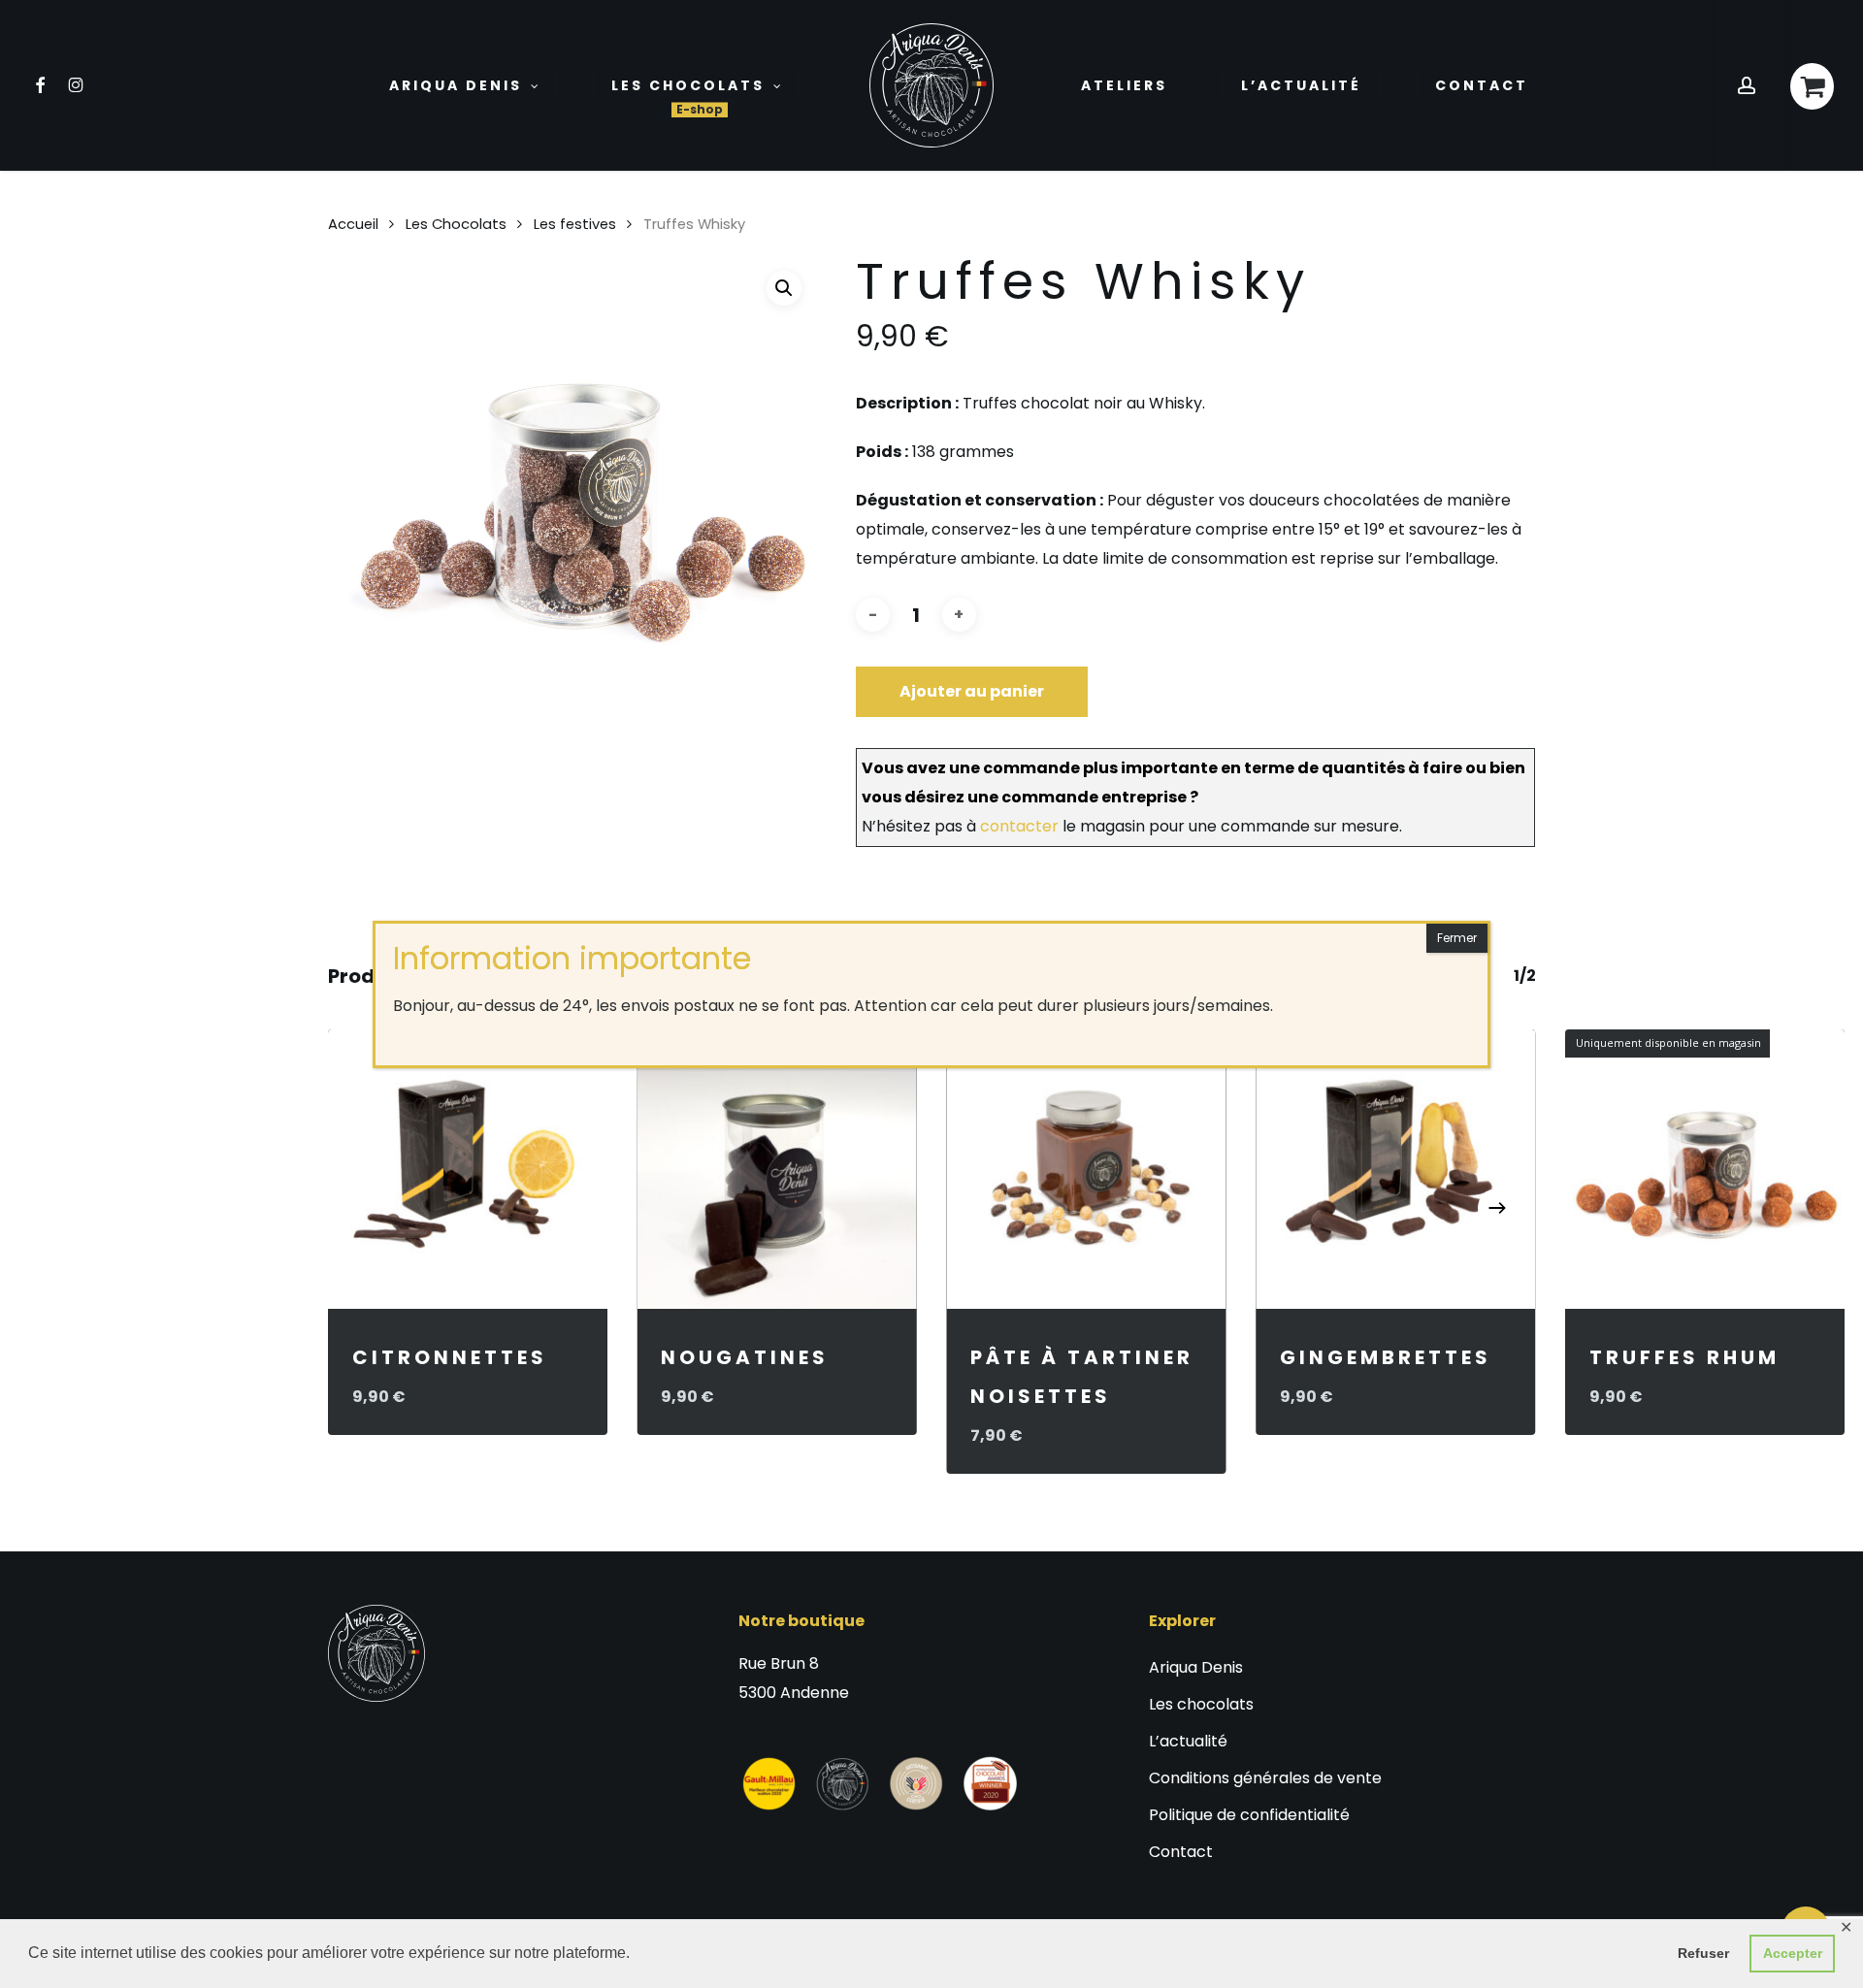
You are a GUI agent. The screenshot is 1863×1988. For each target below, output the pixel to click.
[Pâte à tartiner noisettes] (1086, 1170)
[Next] (1497, 1208)
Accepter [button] (1793, 1953)
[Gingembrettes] (1396, 1170)
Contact (1181, 1852)
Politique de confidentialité (1249, 1815)
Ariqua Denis (1196, 1667)
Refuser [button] (1703, 1953)
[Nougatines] (777, 1170)
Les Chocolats (456, 224)
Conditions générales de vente (1265, 1778)
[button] (784, 288)
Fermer (1457, 938)
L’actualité (1188, 1741)
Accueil (353, 224)
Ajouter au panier (972, 691)
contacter (1019, 826)
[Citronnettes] (468, 1170)
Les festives (575, 224)
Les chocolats (1201, 1704)
